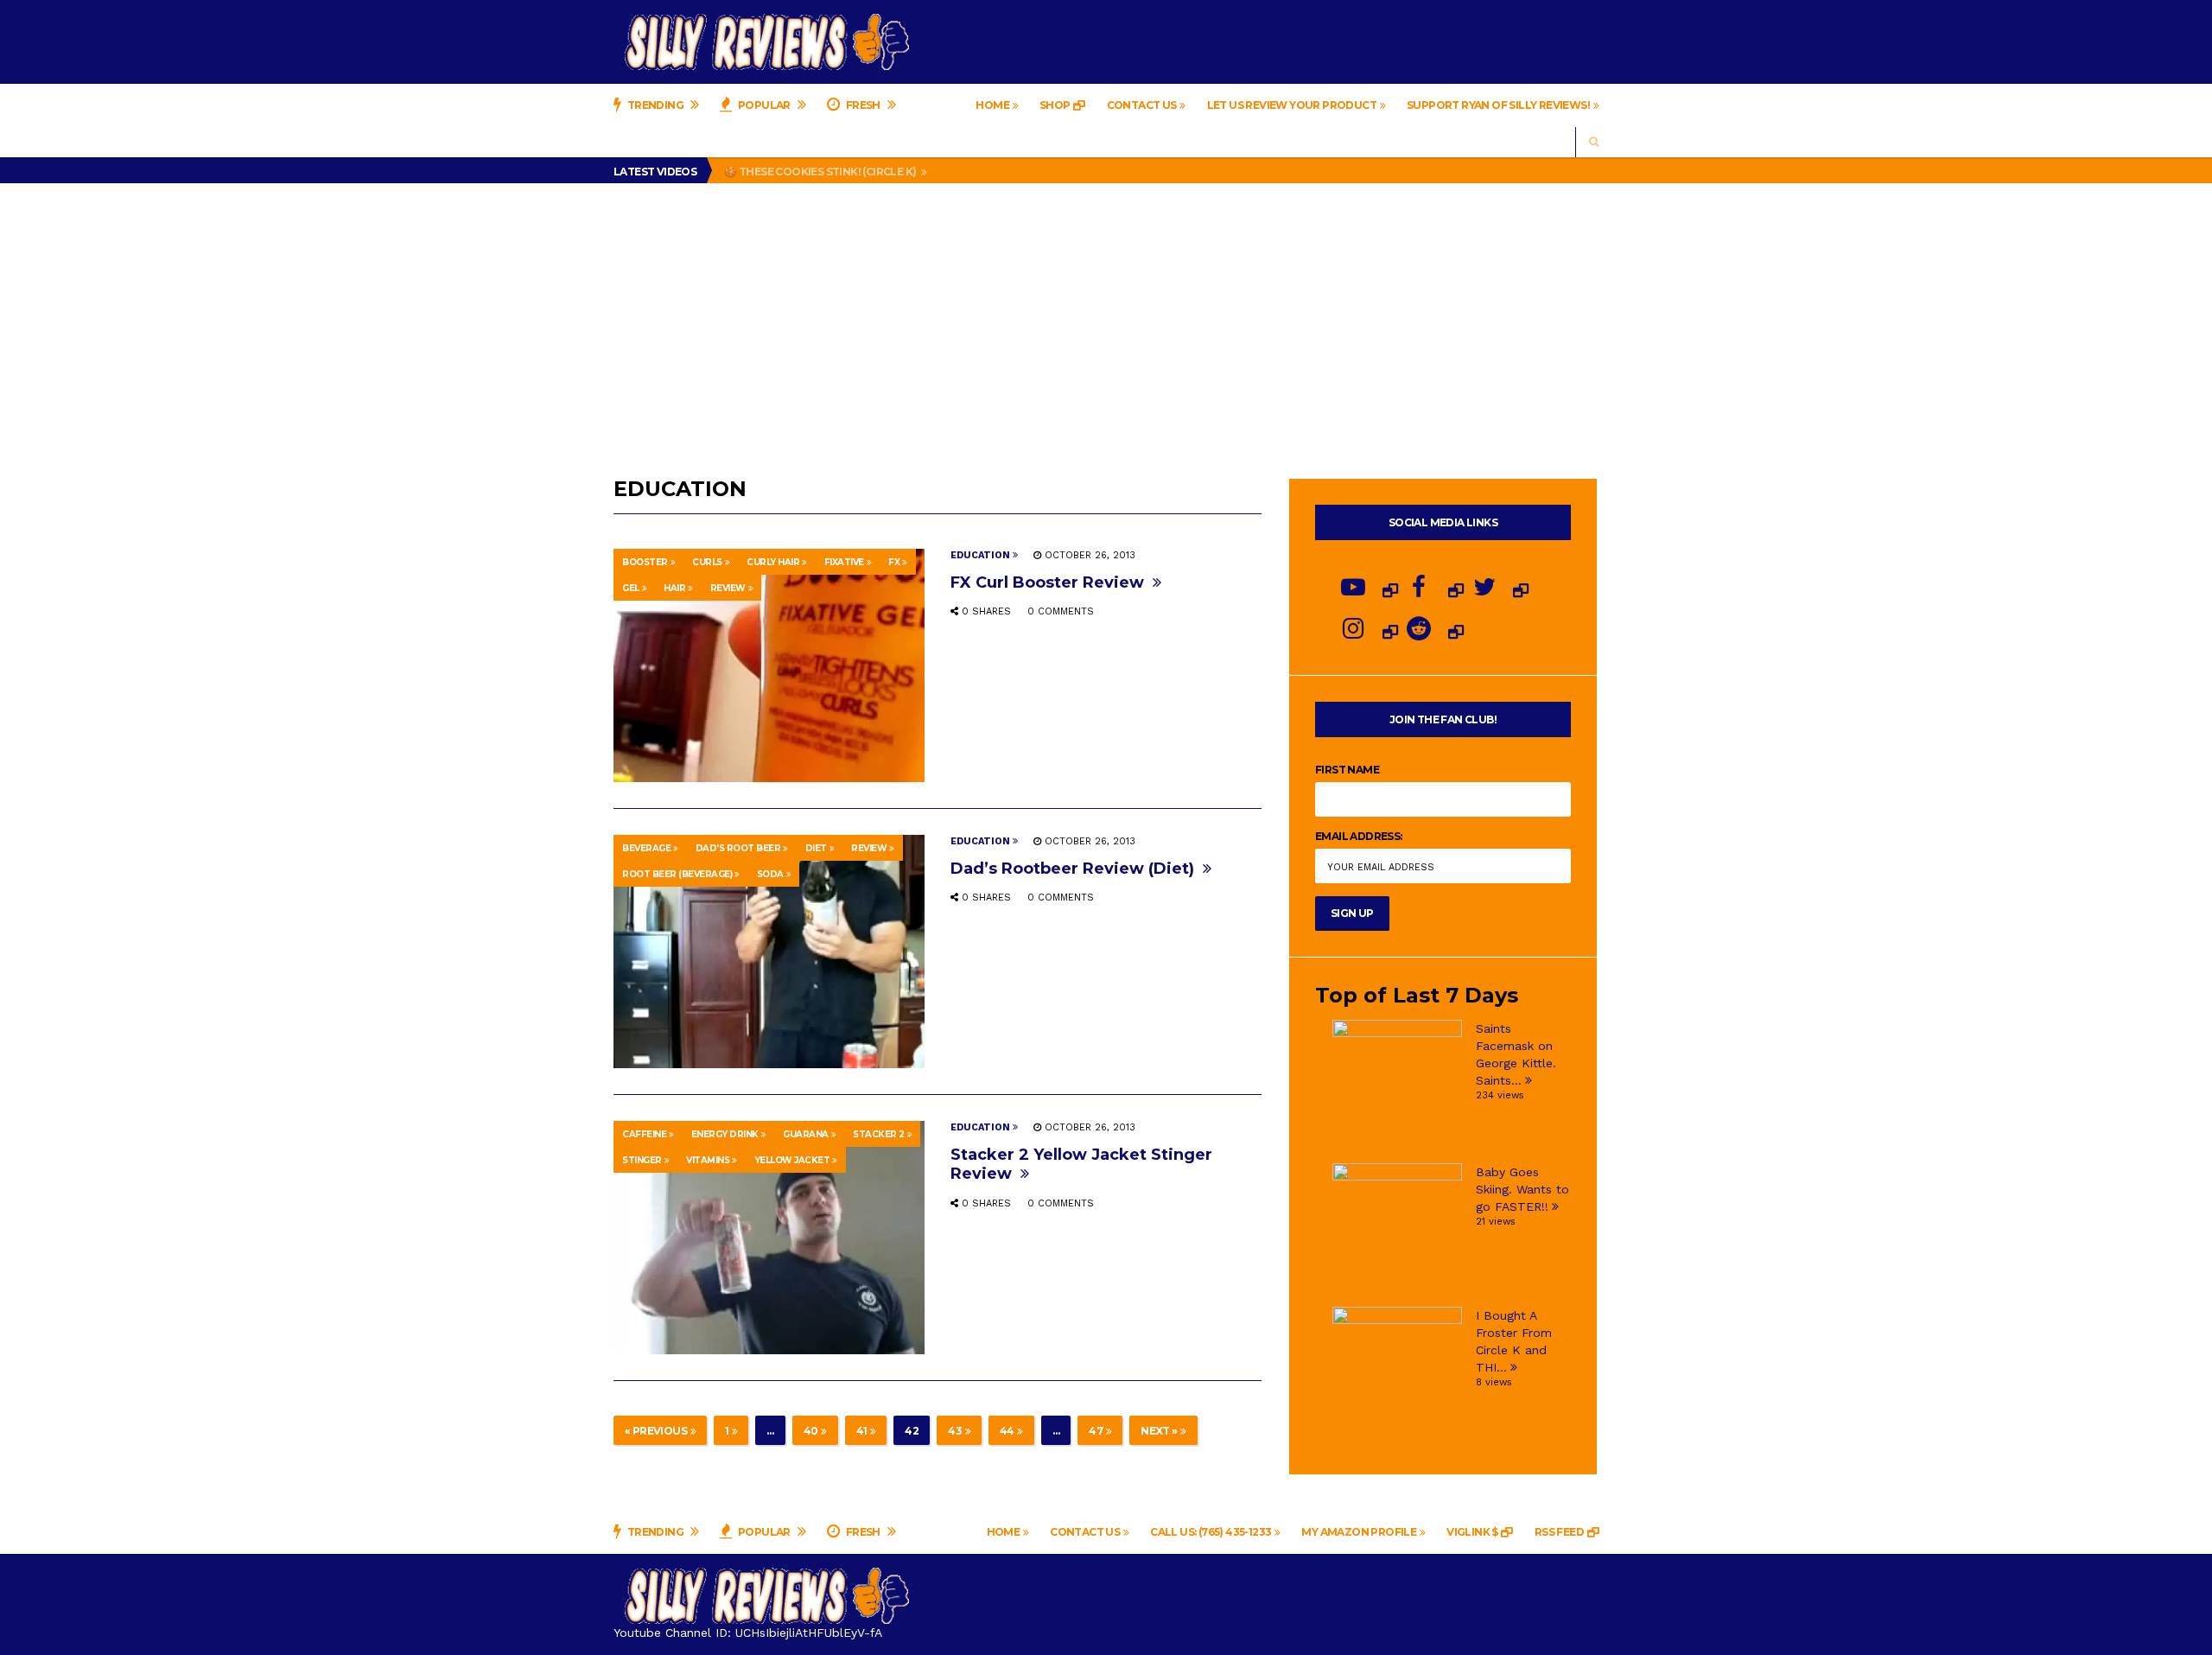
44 (1007, 1431)
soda (770, 874)
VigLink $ (1472, 1532)
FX (894, 562)
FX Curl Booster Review (1049, 582)
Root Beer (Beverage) (677, 874)
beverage (646, 848)
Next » (1159, 1431)
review (728, 588)
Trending (655, 105)
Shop (1055, 105)
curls (707, 562)
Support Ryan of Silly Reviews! (1498, 105)
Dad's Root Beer (738, 848)
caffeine (644, 1134)
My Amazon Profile (1359, 1532)
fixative (844, 562)
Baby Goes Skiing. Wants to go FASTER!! (1522, 1189)
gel (631, 588)
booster (645, 562)
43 (955, 1431)
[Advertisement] (1106, 313)
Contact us (1142, 105)
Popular (765, 105)
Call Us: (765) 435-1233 (1211, 1532)
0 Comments (1061, 611)
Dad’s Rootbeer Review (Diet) (1074, 869)
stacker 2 (879, 1134)
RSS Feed (1559, 1532)
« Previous (656, 1431)
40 (811, 1431)
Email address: (1359, 836)
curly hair (773, 562)
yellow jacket (792, 1160)
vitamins (708, 1160)
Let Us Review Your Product (1292, 105)
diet (816, 848)
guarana (806, 1134)
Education (980, 555)
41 (862, 1431)
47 (1096, 1431)
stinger (642, 1160)
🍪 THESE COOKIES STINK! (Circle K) (821, 172)
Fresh (863, 105)
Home (992, 105)
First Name (1347, 770)
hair (674, 588)
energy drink (725, 1134)
